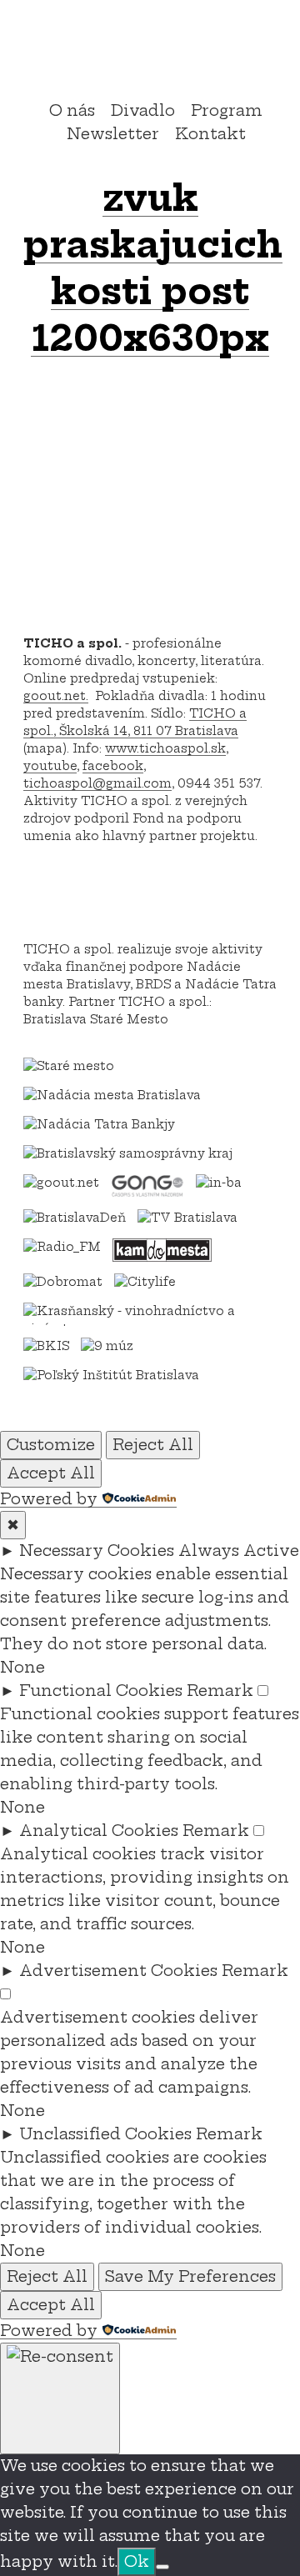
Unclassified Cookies (105, 2134)
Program (227, 110)
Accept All (51, 1473)
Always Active (239, 1551)
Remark (220, 1691)
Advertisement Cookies (118, 1971)
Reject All (153, 1445)
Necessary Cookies (97, 1551)
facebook (113, 766)
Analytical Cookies (99, 1831)
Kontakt (210, 134)
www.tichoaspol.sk (165, 748)
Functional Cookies (101, 1691)
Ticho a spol (150, 53)
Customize (51, 1445)
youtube (50, 766)
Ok (137, 2561)
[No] (162, 2567)
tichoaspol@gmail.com (97, 783)
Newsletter (113, 134)
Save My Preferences (190, 2276)
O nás (72, 110)
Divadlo (143, 110)
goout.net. (56, 696)
